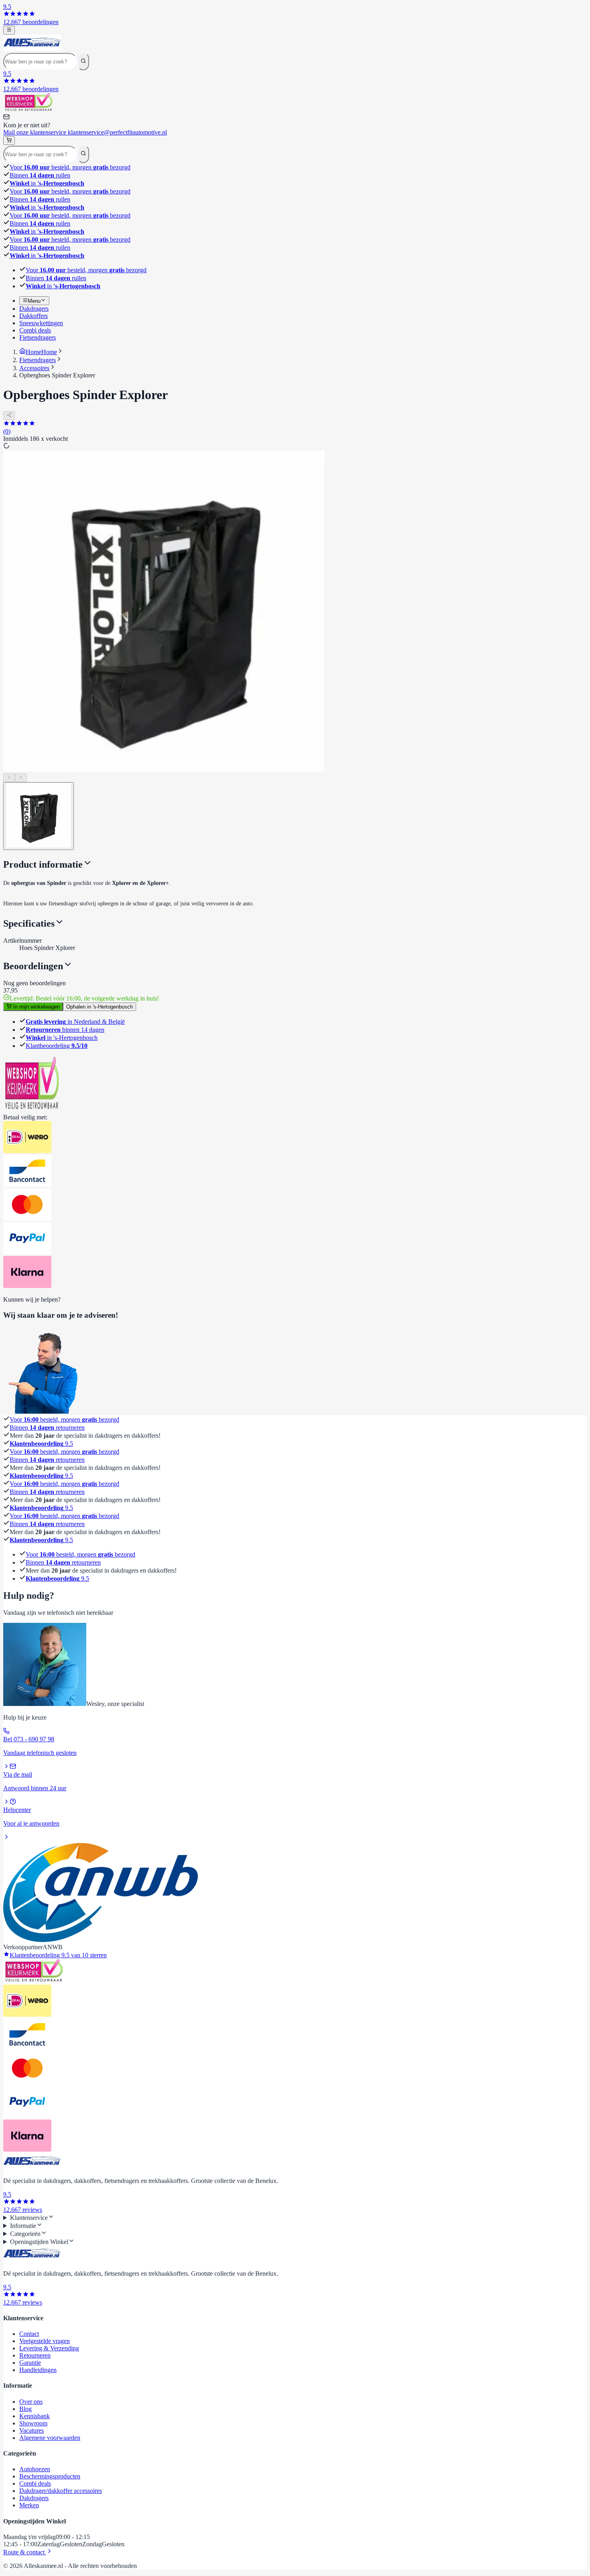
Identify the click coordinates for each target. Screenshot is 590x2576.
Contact (29, 2334)
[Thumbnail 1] (39, 816)
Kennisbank (35, 2416)
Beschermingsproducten (50, 2476)
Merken (29, 2505)
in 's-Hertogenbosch (62, 1038)
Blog (25, 2409)
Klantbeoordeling (57, 1046)
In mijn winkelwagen (36, 1007)
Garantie (30, 2363)
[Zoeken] (83, 61)
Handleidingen (38, 2370)
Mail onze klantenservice (85, 132)
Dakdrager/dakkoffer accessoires (61, 2491)
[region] (295, 616)
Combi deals (35, 2483)
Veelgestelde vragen (45, 2341)
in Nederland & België (75, 1022)
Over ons (31, 2402)
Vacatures (32, 2430)
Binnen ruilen (40, 175)
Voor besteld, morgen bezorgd (70, 167)
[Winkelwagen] (9, 141)
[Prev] (9, 778)
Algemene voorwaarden (50, 2438)
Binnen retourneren (47, 1428)
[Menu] (9, 30)
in (47, 183)
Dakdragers (34, 2498)
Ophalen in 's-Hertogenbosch (100, 1007)
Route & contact (25, 2552)
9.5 (41, 1444)
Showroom (33, 2423)
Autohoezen (35, 2469)
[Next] (21, 778)
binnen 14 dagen (65, 1030)
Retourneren (35, 2355)
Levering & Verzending (49, 2348)
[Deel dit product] (9, 416)
